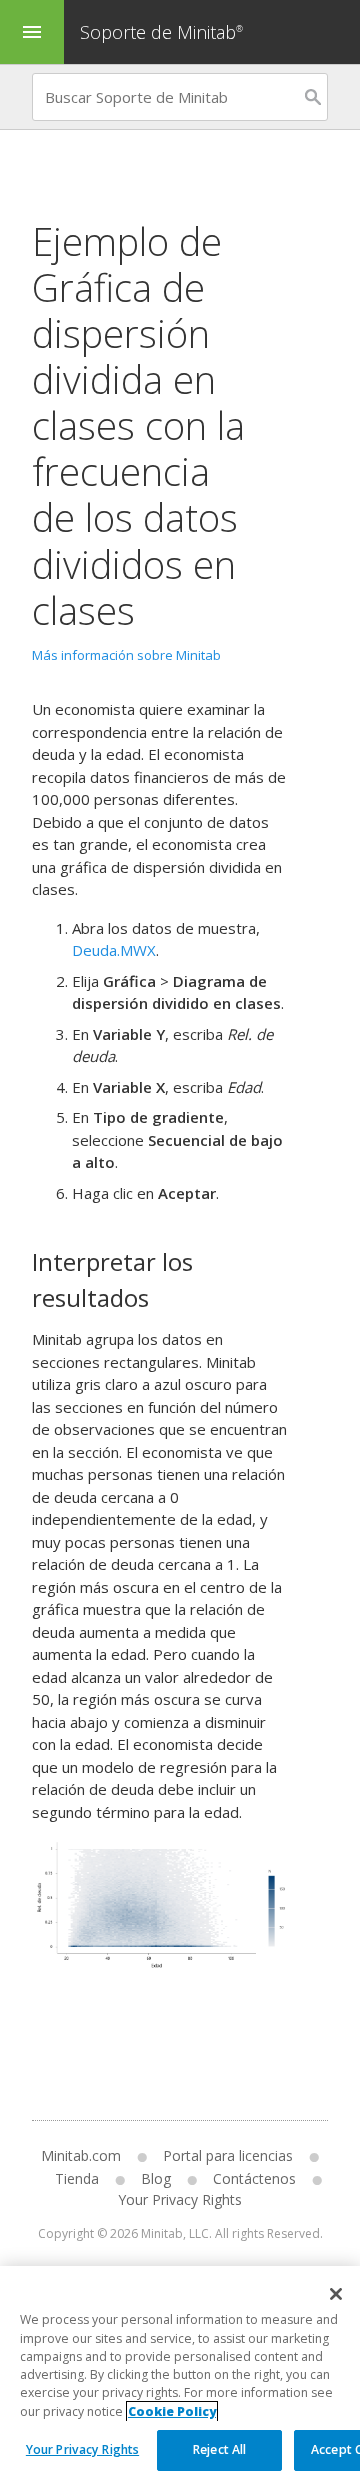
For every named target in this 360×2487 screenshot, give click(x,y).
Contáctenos (254, 2178)
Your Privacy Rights (82, 2449)
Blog (156, 2178)
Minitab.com (81, 2155)
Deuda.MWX (114, 950)
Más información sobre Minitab (126, 655)
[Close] (336, 2294)
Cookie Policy (172, 2411)
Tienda (77, 2178)
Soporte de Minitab (161, 32)
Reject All (219, 2449)
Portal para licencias (228, 2155)
